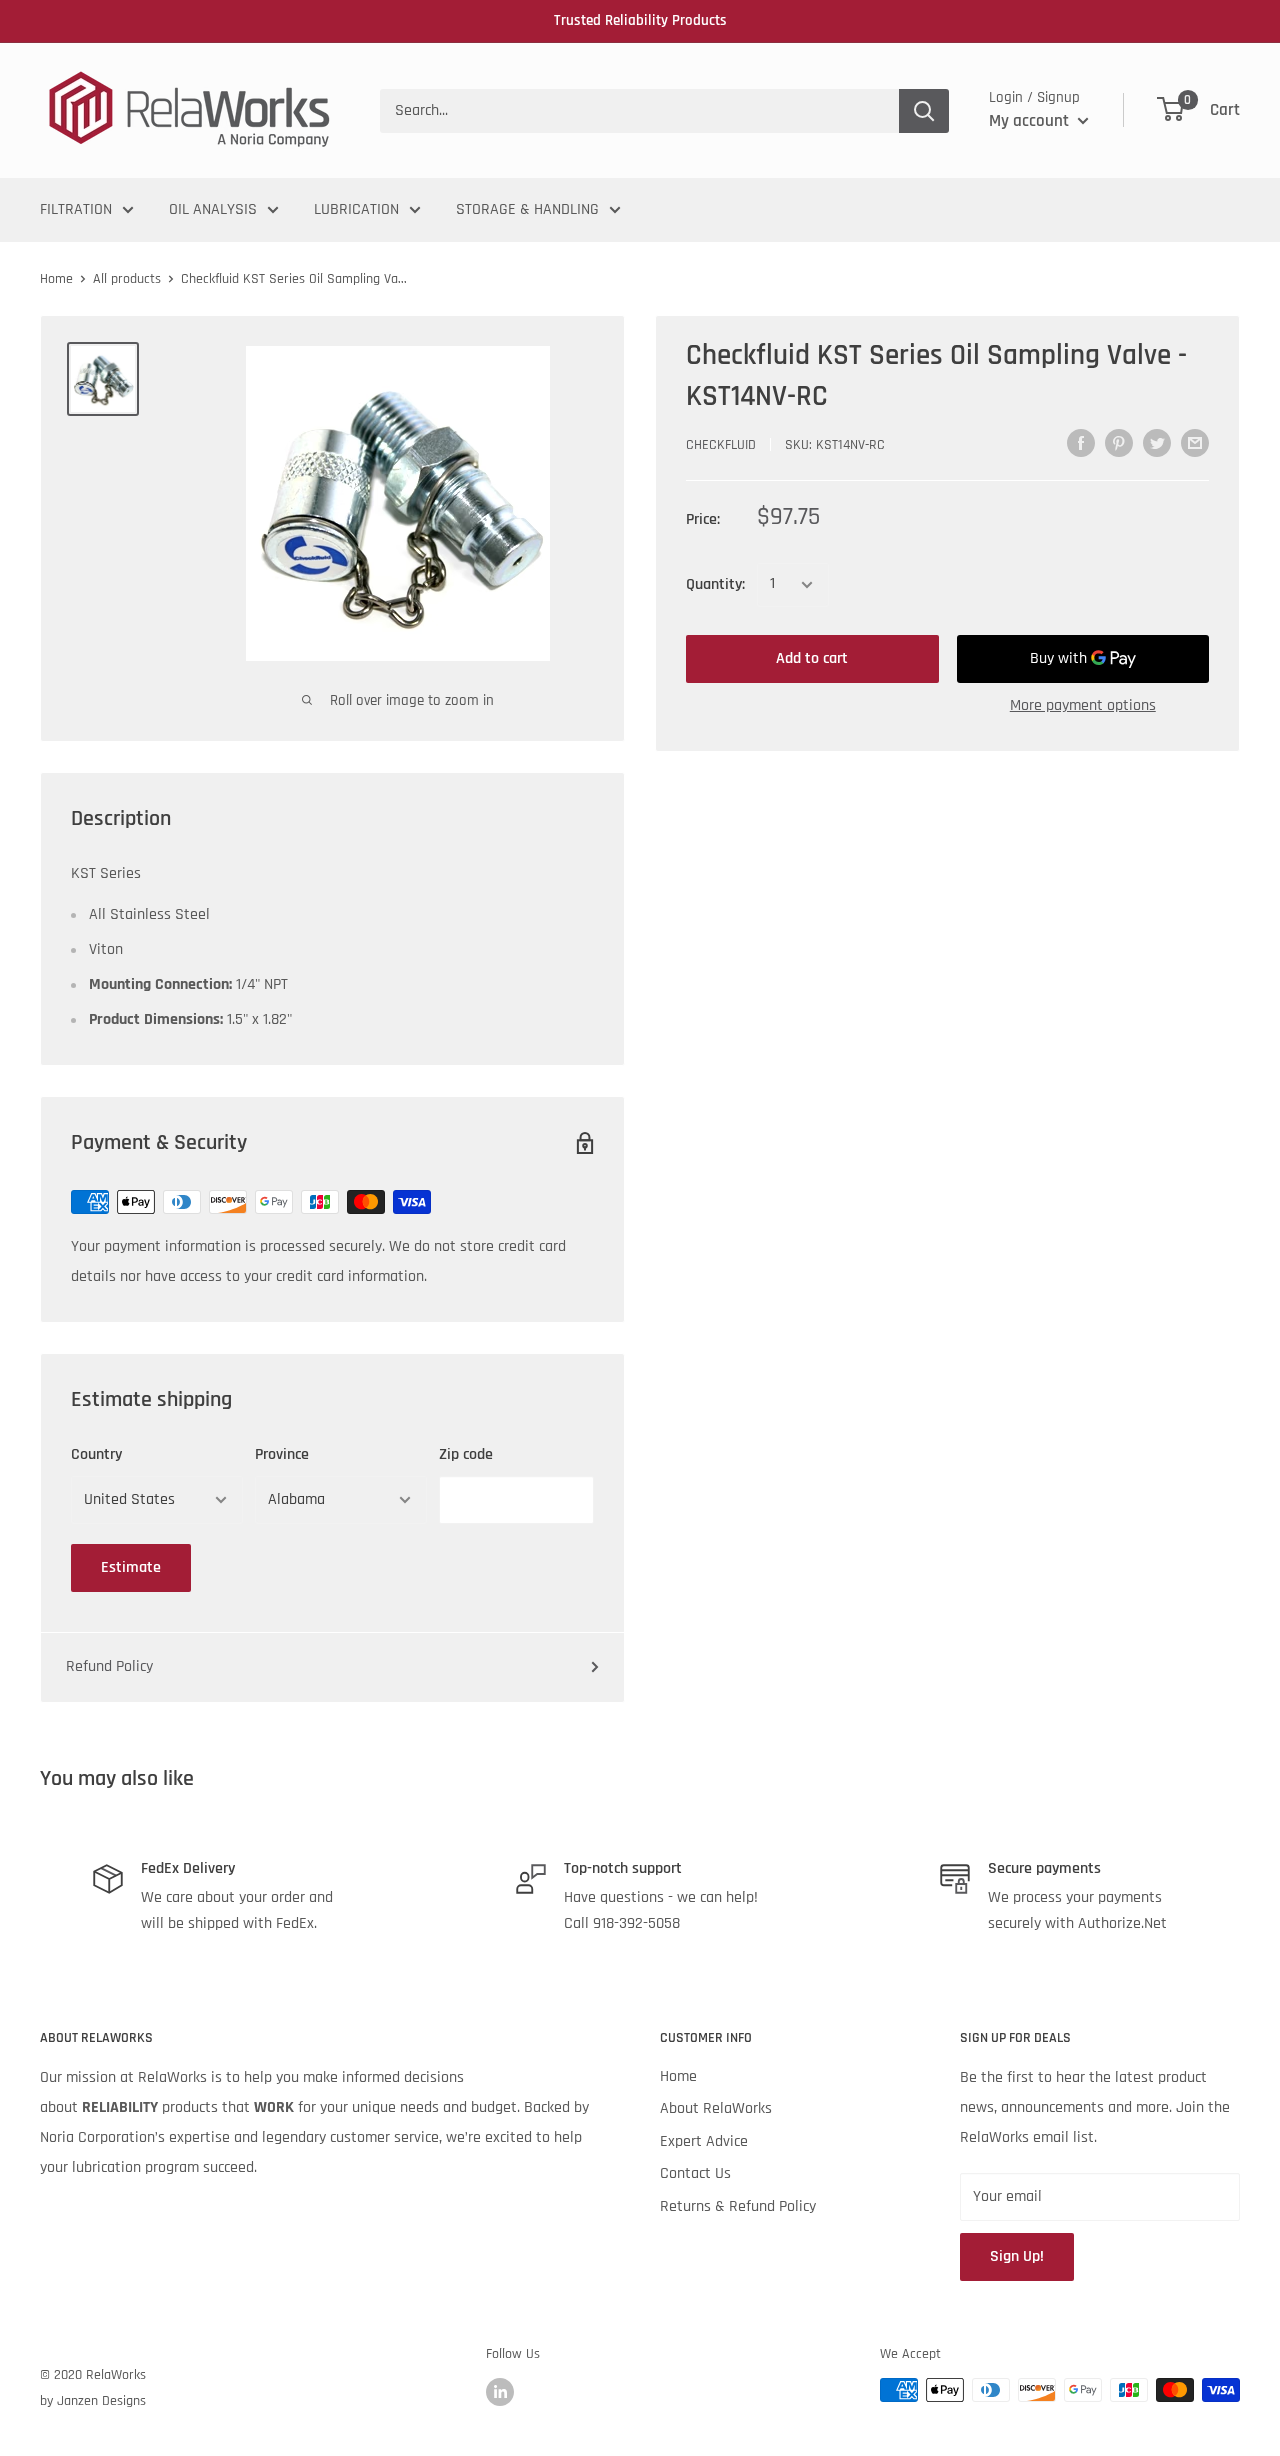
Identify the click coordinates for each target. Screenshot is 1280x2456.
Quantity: (715, 584)
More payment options (1083, 705)
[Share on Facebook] (1081, 443)
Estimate (131, 1567)
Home (56, 279)
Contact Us (695, 2173)
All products (127, 279)
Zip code (466, 1454)
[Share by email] (1195, 443)
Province (282, 1454)
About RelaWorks (716, 2108)
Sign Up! (1017, 2256)
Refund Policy (109, 1666)
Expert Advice (704, 2141)
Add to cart (812, 658)
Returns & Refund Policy (738, 2206)
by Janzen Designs (93, 2401)
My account (1031, 121)
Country (96, 1454)
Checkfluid (721, 445)
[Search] (924, 111)
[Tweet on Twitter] (1157, 443)
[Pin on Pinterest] (1119, 443)
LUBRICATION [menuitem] (356, 209)
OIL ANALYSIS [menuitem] (213, 209)
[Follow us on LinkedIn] (500, 2392)
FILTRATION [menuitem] (76, 209)
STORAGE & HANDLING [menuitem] (527, 209)
